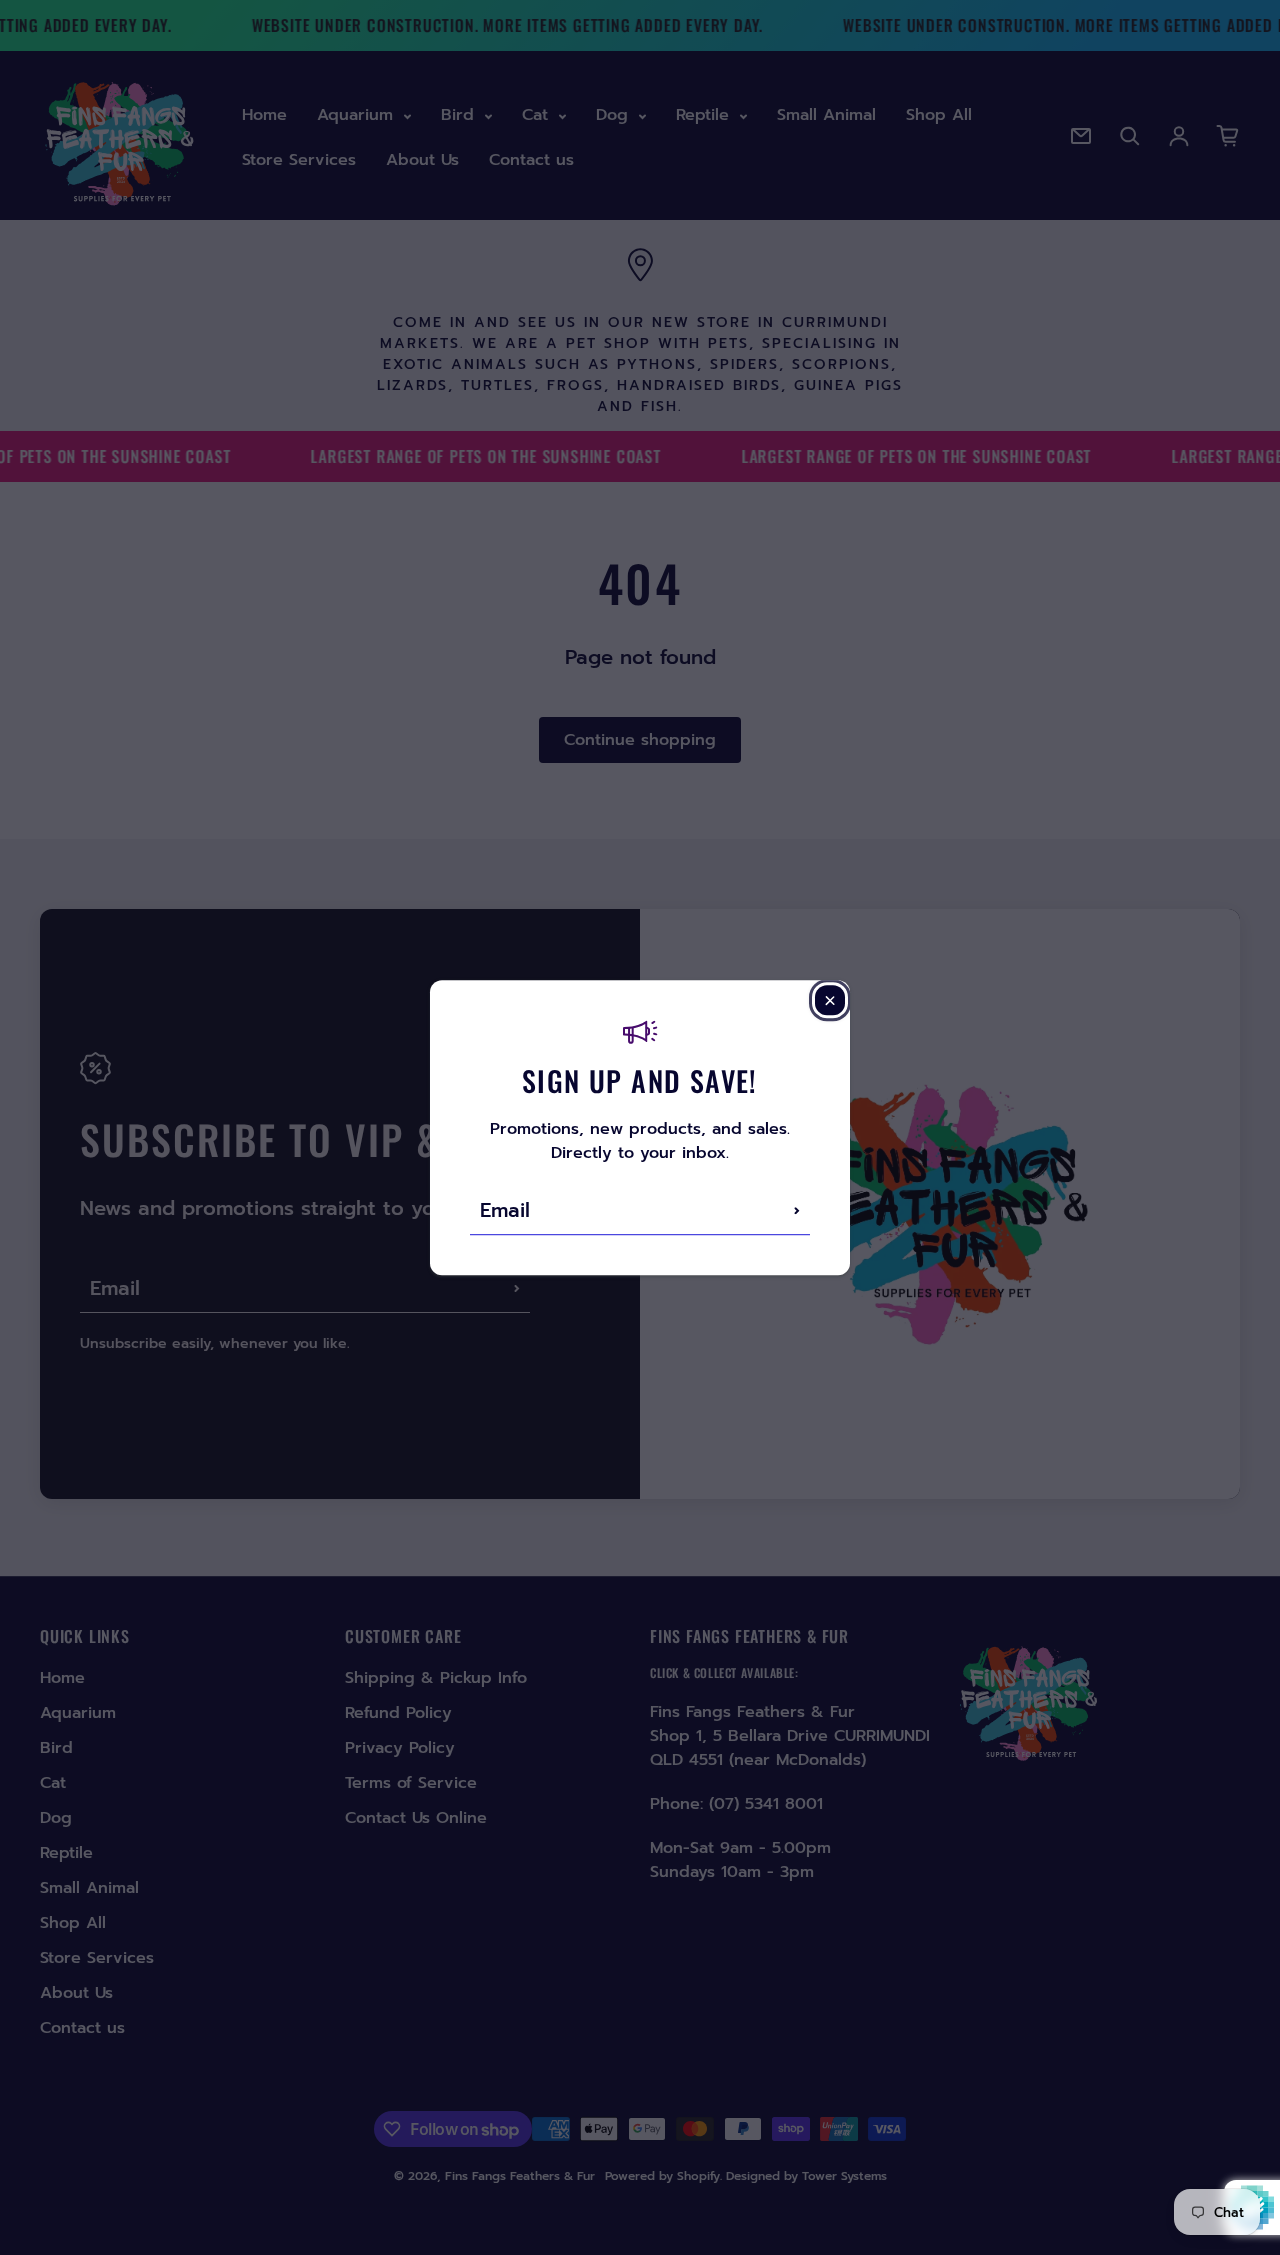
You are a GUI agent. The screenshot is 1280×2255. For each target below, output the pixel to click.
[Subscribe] (797, 1210)
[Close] (830, 1000)
